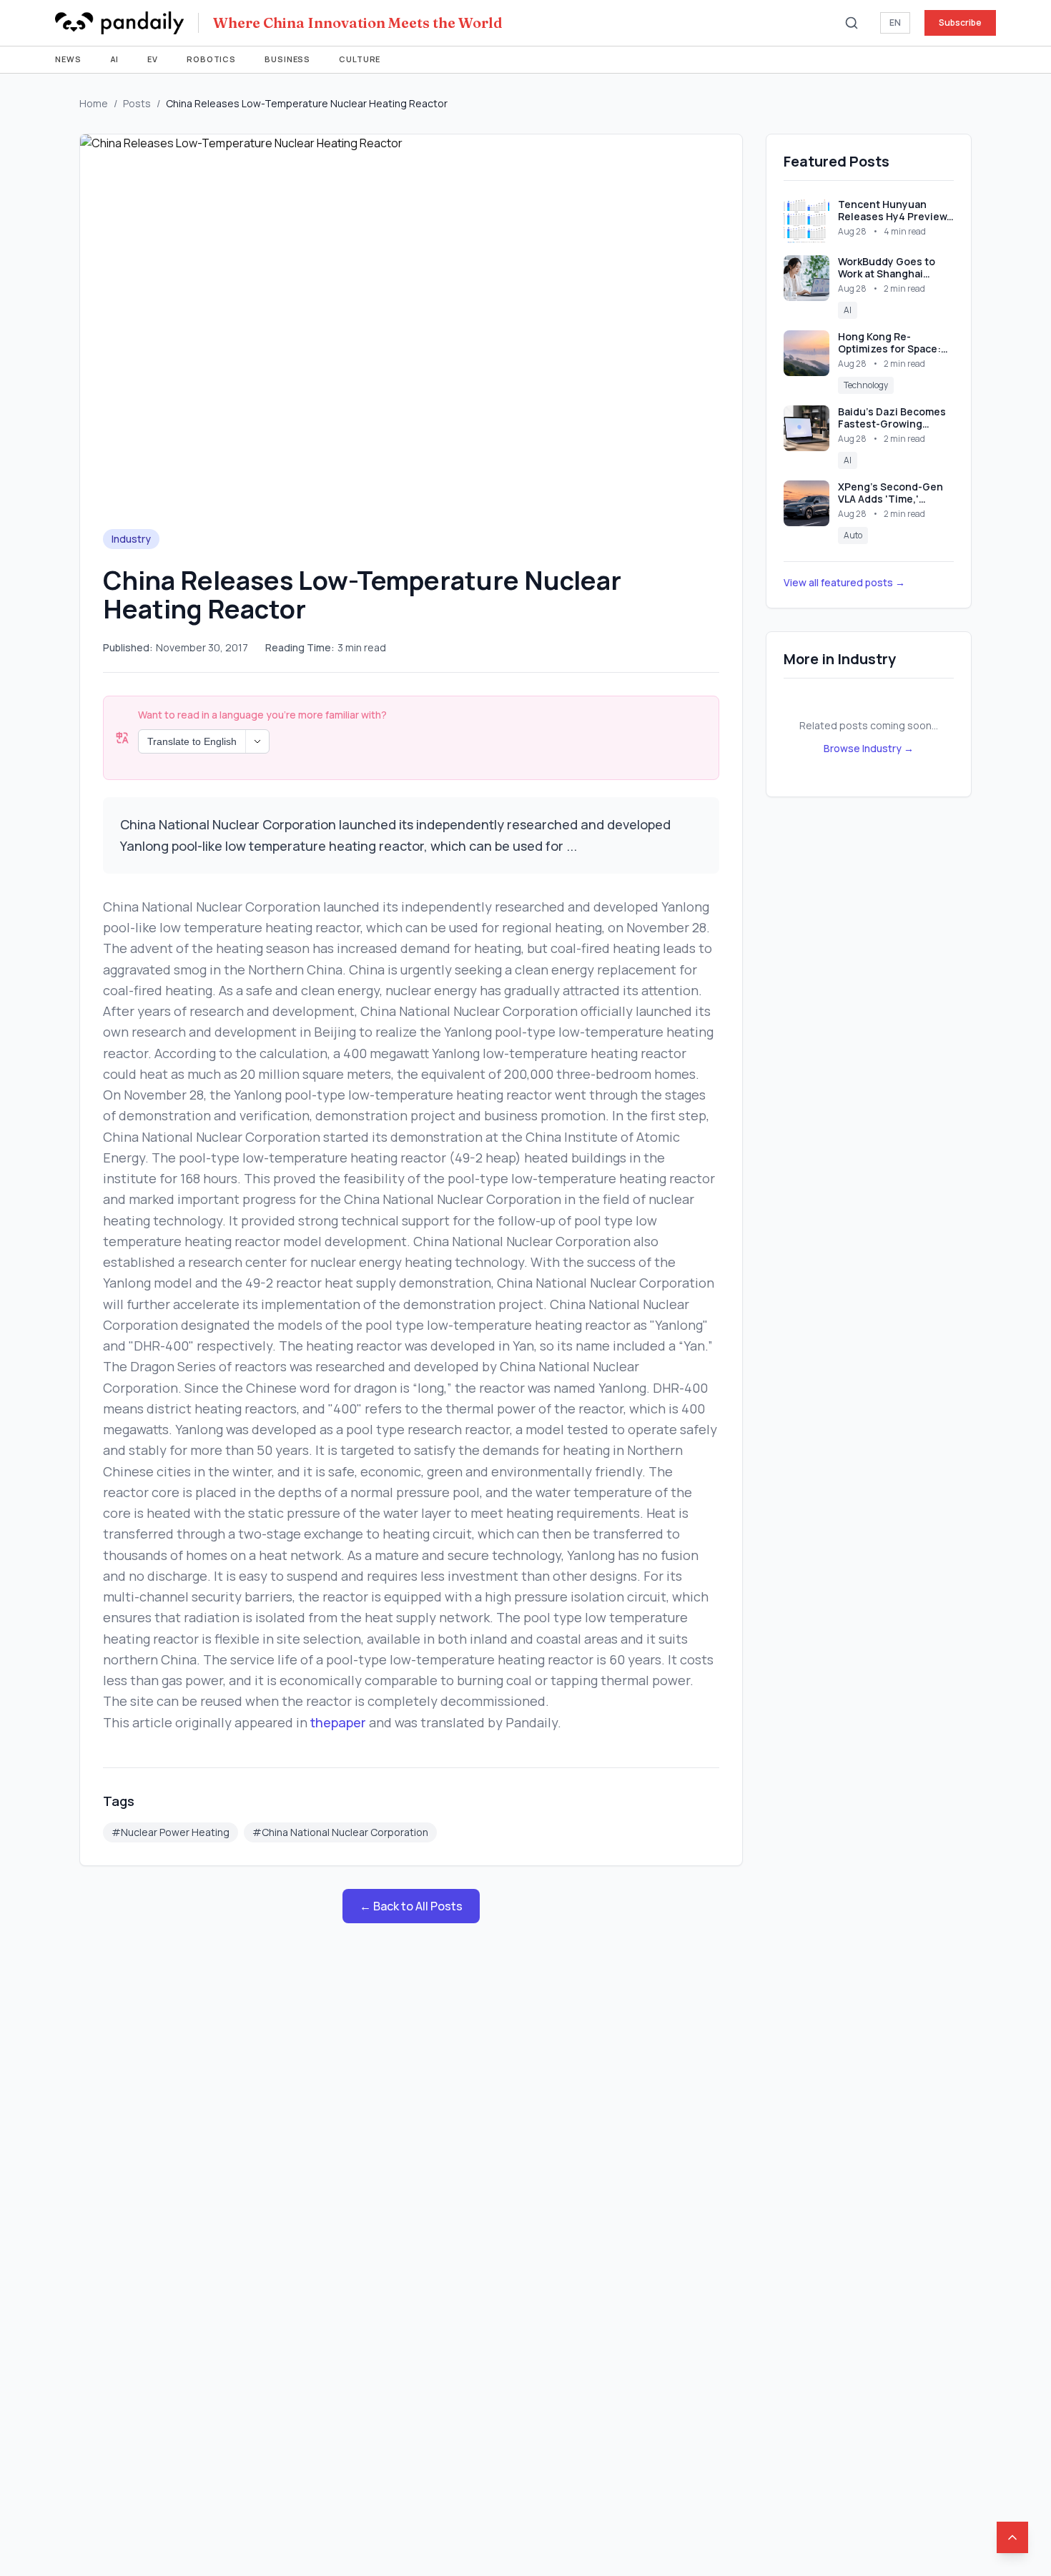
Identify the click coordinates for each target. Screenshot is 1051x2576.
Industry (131, 539)
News (68, 59)
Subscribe (960, 23)
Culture (360, 59)
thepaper (338, 1722)
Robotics (211, 59)
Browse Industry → (869, 748)
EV (153, 59)
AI (115, 59)
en (895, 23)
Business (287, 59)
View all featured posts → (844, 582)
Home (94, 103)
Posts (137, 103)
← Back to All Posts (411, 1906)
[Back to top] (1012, 2537)
